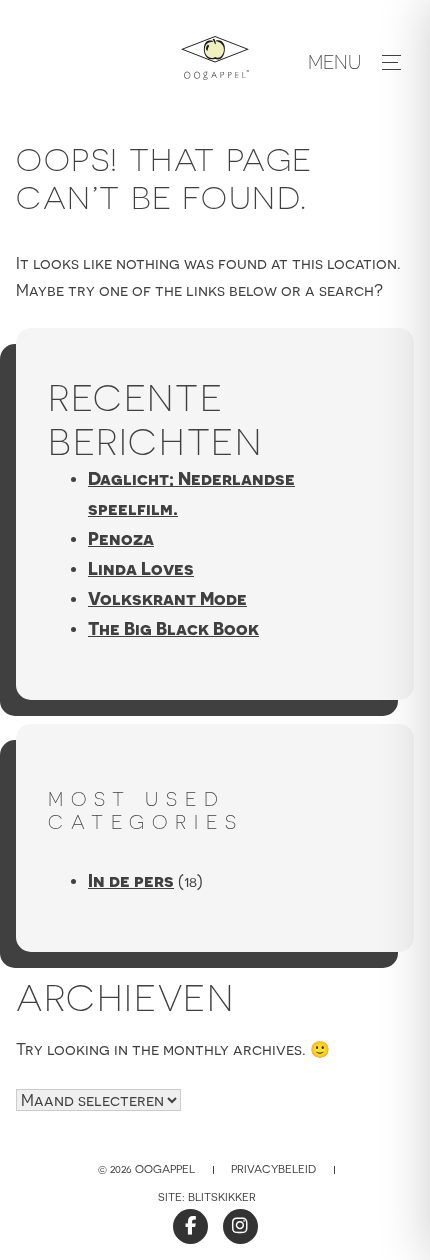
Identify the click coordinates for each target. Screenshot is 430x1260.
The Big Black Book (173, 628)
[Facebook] (190, 1226)
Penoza (121, 538)
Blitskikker (222, 1197)
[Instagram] (240, 1226)
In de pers (131, 880)
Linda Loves (141, 568)
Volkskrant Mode (167, 598)
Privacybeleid (273, 1169)
